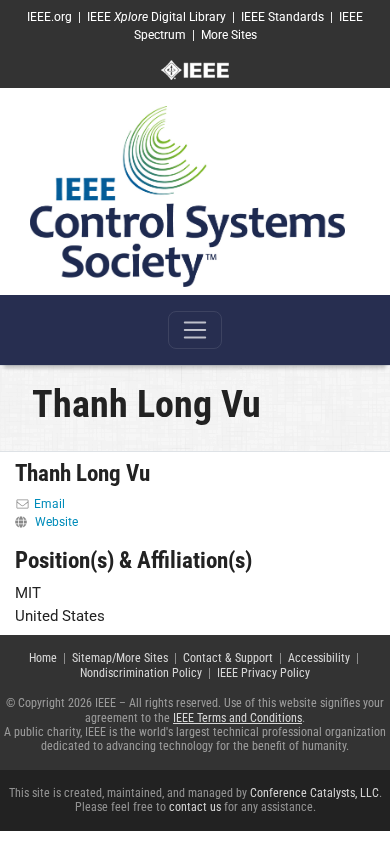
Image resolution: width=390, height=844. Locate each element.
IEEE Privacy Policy (263, 673)
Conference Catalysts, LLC (314, 793)
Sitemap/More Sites (120, 658)
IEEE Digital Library (156, 17)
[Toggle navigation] (195, 330)
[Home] (187, 196)
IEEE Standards (282, 17)
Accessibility (319, 658)
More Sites (229, 35)
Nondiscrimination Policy (141, 673)
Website (56, 522)
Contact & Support (228, 658)
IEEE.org (49, 17)
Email (49, 504)
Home (43, 658)
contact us (195, 807)
